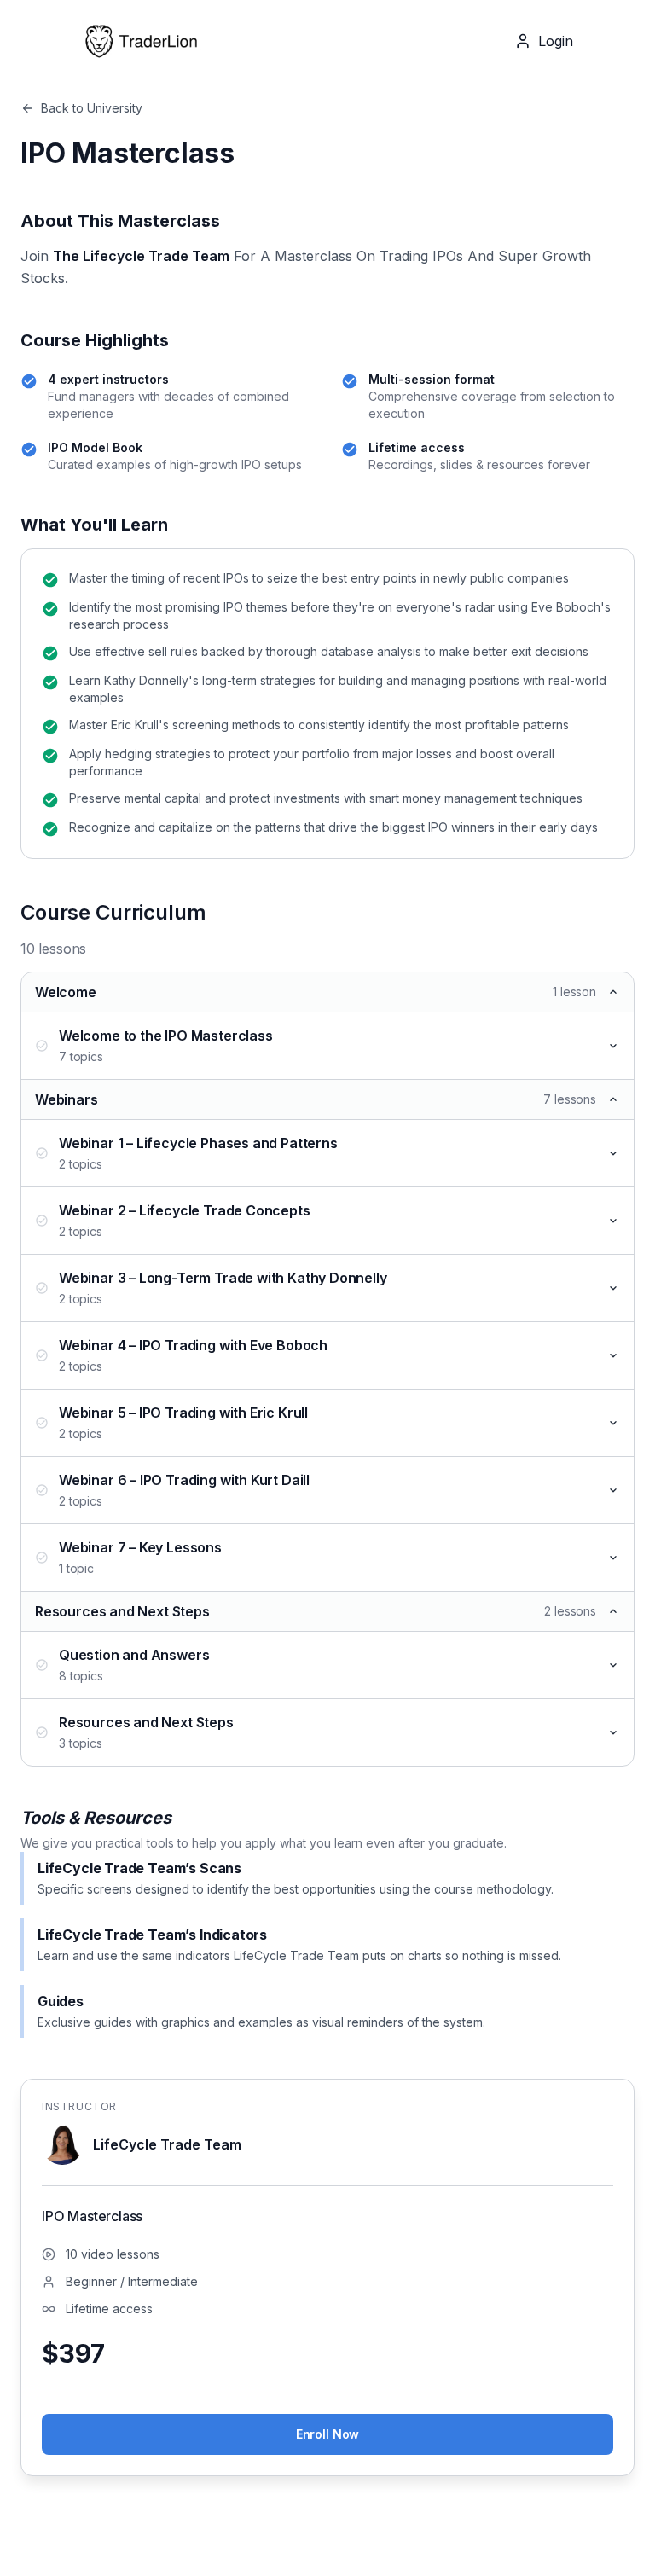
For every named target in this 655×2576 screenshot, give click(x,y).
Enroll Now (327, 2434)
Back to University (92, 108)
